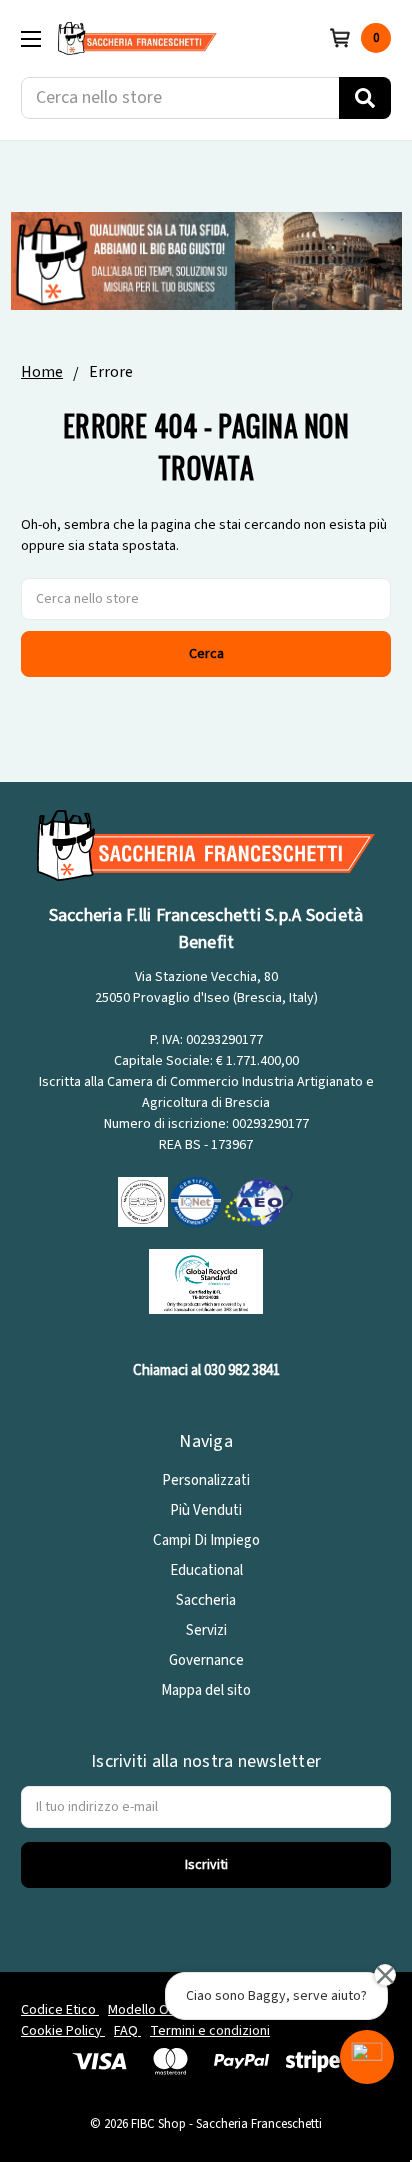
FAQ (127, 2031)
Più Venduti (206, 1510)
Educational (206, 1570)
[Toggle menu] (30, 38)
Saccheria (206, 1600)
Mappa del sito (206, 1690)
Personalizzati (206, 1480)
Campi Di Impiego (206, 1540)
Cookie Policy (63, 2031)
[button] (367, 2057)
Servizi (206, 1630)
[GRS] (206, 1280)
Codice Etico (60, 2010)
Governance (206, 1660)
